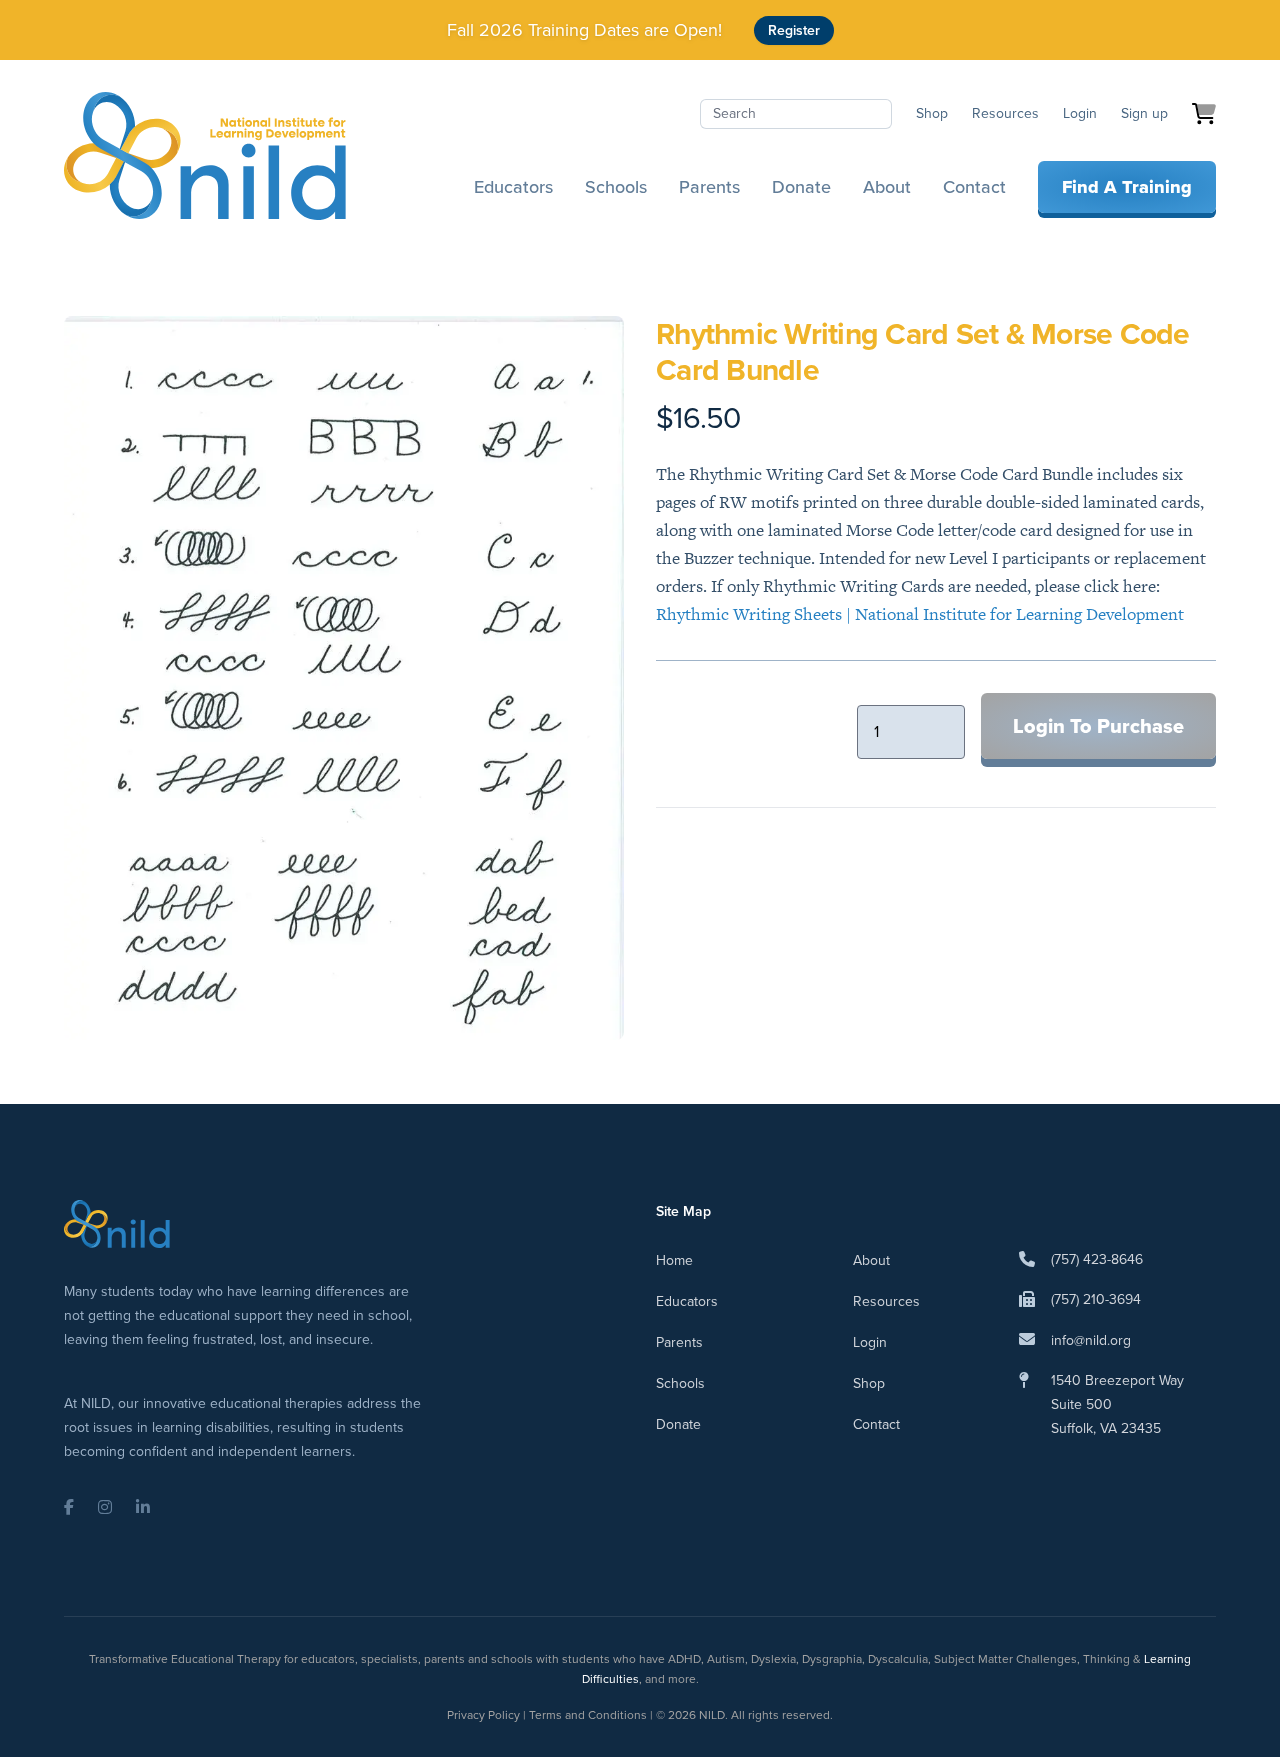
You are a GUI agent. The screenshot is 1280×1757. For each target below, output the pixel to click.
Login (1080, 113)
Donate (801, 187)
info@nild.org (1091, 1340)
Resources (1005, 113)
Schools (616, 187)
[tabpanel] (344, 678)
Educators (513, 187)
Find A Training (1127, 187)
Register (794, 30)
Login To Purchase (1098, 726)
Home (674, 1260)
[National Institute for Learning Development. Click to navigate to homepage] (205, 156)
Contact (974, 187)
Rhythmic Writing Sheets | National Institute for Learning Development (920, 614)
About (887, 187)
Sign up (1144, 113)
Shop (932, 113)
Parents (709, 187)
